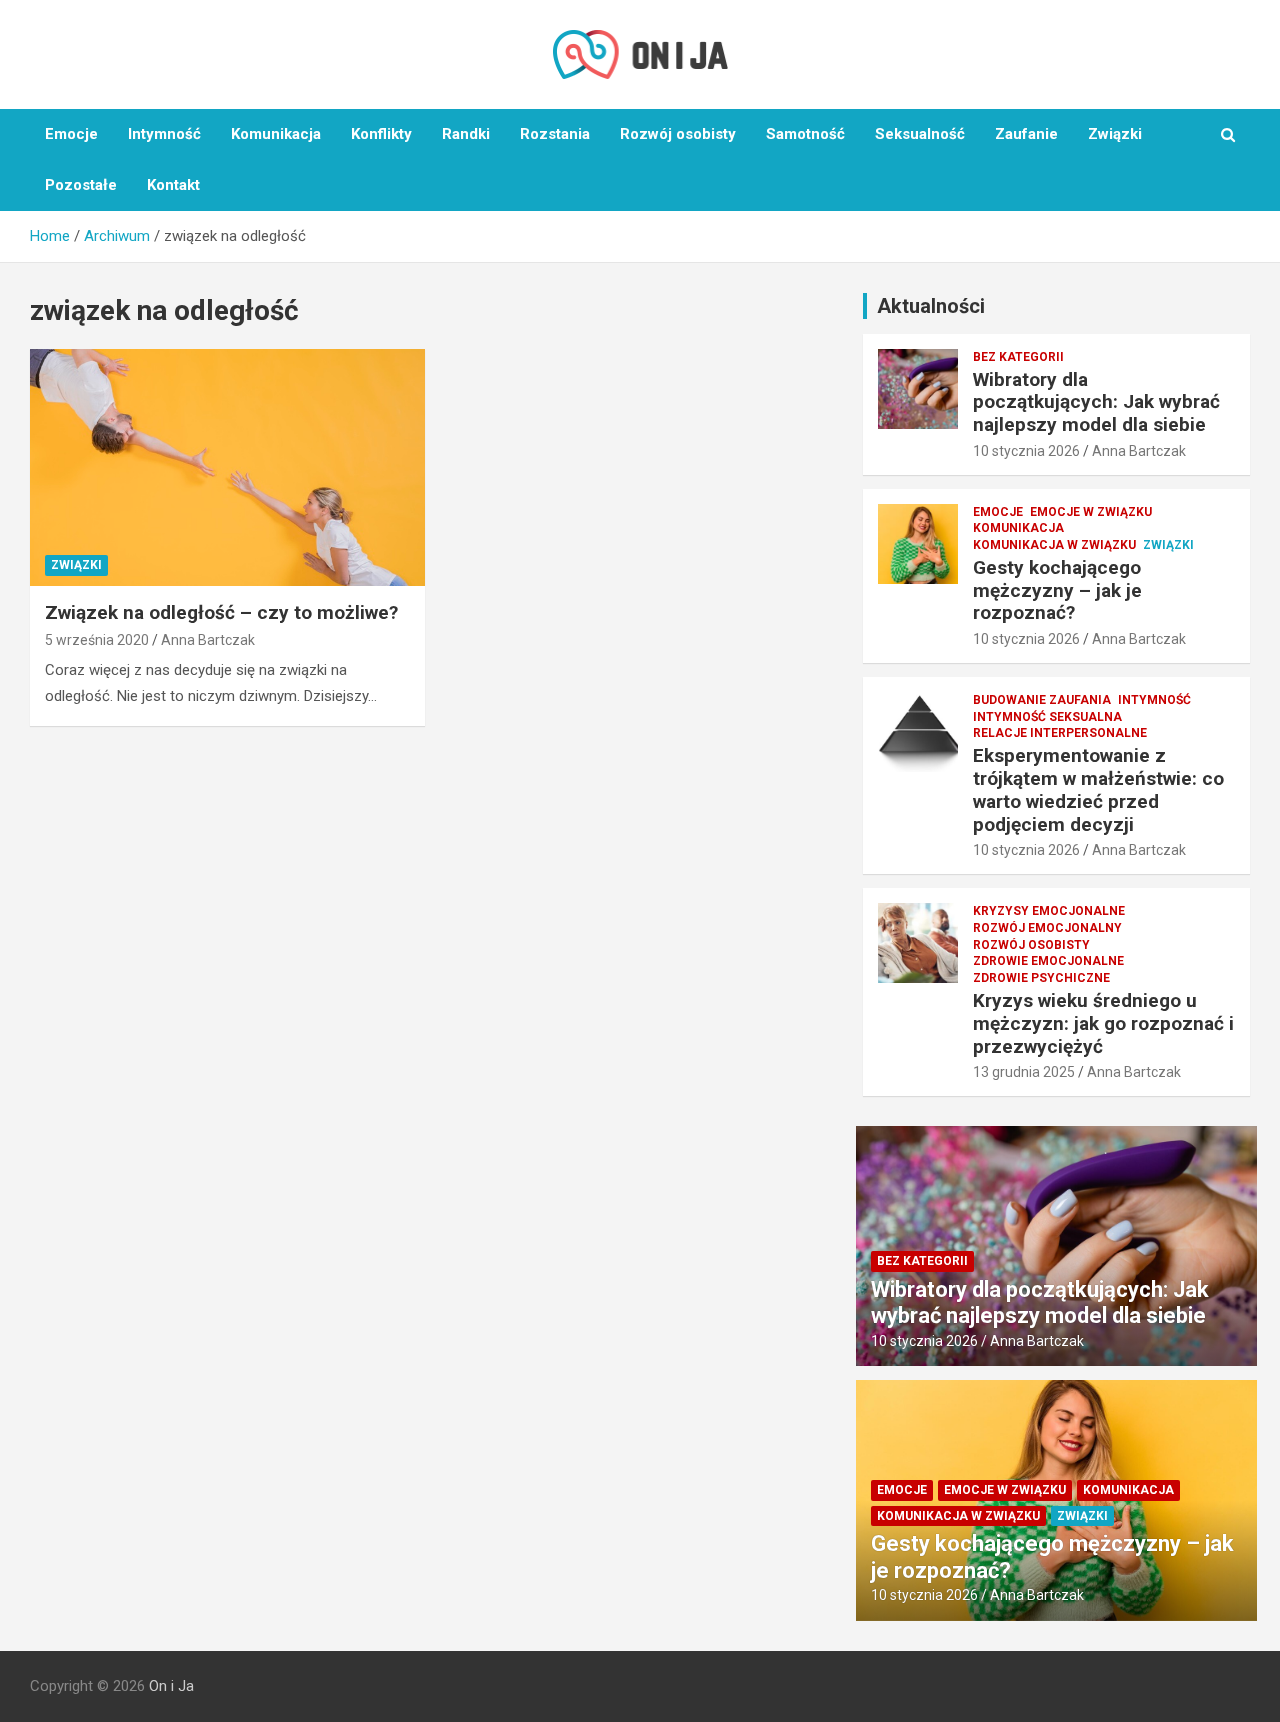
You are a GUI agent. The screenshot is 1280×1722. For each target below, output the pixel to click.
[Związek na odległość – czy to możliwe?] (227, 467)
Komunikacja (276, 134)
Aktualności (931, 306)
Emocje (71, 134)
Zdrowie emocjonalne (1048, 961)
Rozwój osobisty (678, 134)
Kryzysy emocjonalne (1049, 911)
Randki (466, 134)
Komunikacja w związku (1054, 545)
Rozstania (555, 134)
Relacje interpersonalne (1060, 733)
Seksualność (920, 134)
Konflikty (381, 134)
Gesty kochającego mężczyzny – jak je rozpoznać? (1057, 590)
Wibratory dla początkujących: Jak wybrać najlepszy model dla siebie (1096, 402)
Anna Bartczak (208, 640)
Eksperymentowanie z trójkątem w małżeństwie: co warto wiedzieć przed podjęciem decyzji (1098, 789)
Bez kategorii (1018, 357)
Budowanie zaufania (1042, 700)
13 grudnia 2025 (1024, 1072)
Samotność (805, 134)
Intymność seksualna (1047, 717)
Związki (1115, 134)
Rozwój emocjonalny (1047, 928)
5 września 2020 (97, 640)
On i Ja (171, 1686)
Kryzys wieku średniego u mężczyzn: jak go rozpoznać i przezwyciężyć (1103, 1023)
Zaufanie (1026, 134)
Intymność (164, 134)
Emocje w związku (1091, 512)
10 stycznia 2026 (1026, 451)
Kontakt (173, 185)
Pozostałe (81, 185)
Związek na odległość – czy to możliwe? (221, 612)
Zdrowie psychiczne (1041, 978)
